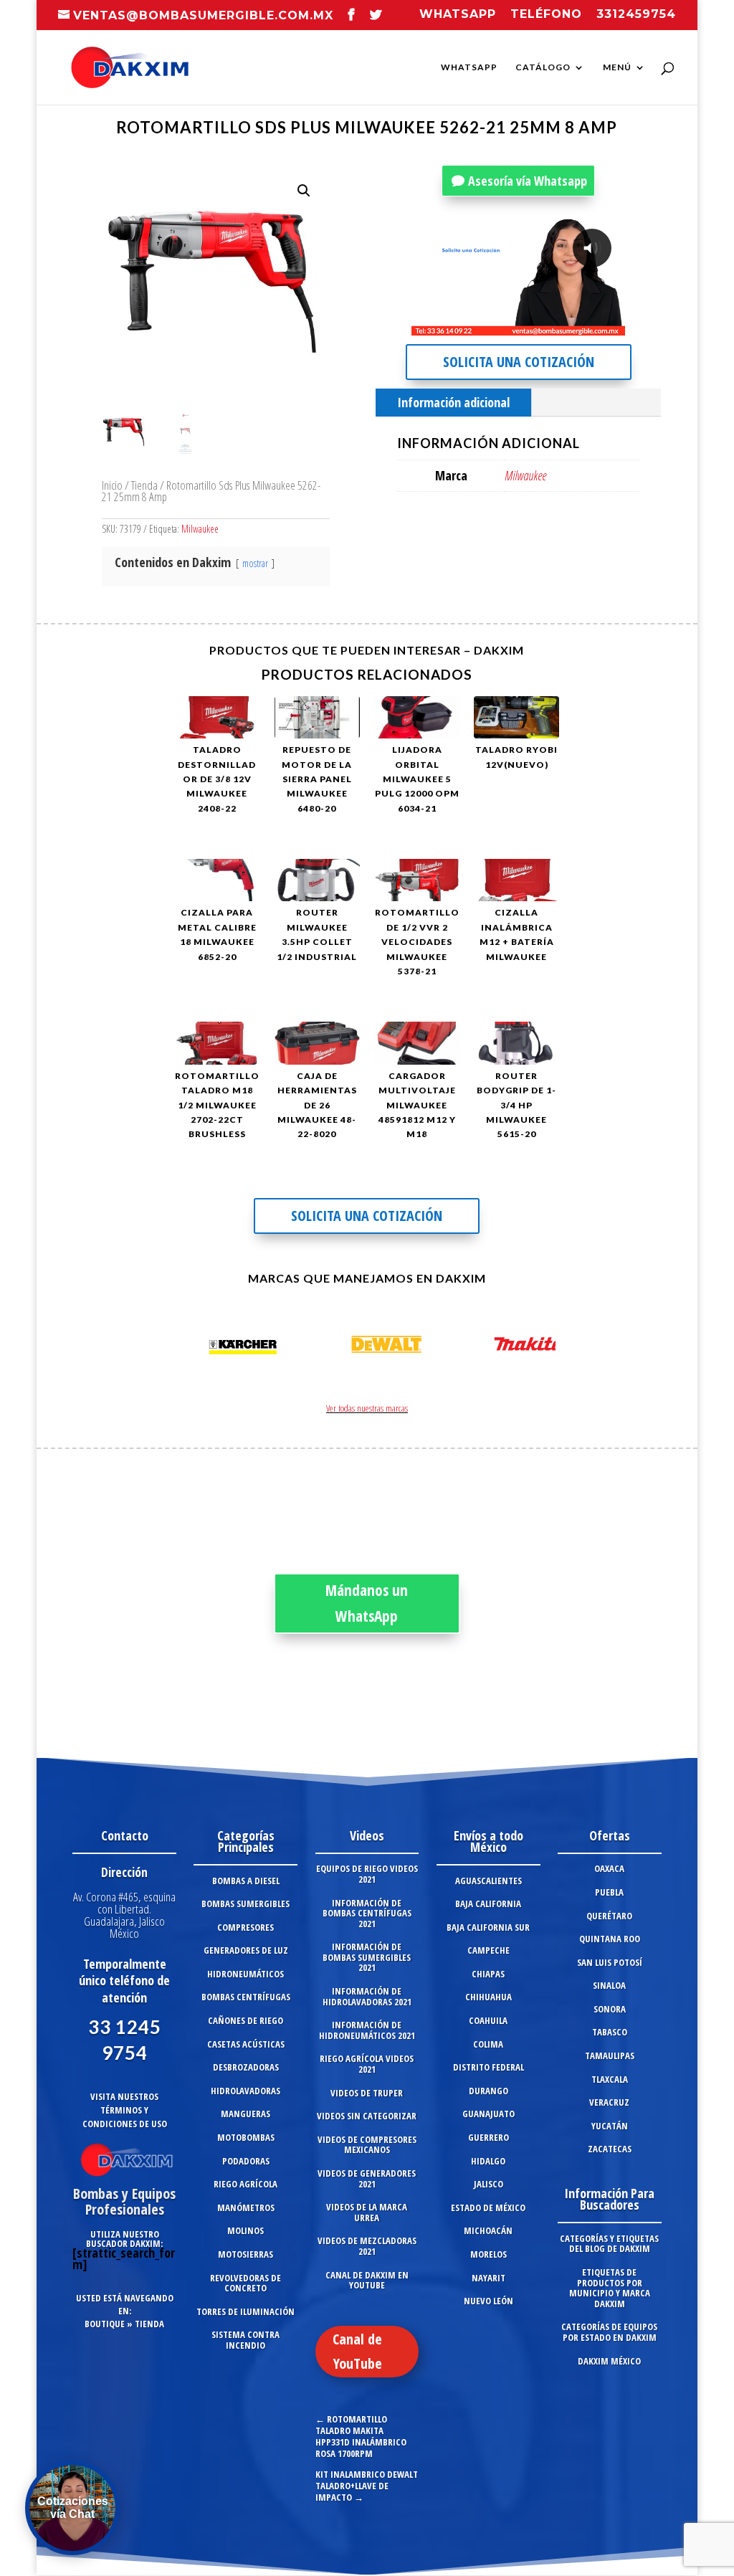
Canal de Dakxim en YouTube (367, 2280)
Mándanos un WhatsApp (367, 1603)
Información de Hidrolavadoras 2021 (367, 1996)
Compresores (246, 1927)
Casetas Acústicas (246, 2044)
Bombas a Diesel (246, 1881)
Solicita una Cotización (519, 362)
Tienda (144, 485)
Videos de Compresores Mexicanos (367, 2145)
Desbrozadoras (246, 2067)
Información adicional (453, 402)
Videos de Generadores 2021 (367, 2178)
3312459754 (636, 15)
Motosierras (246, 2254)
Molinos (246, 2230)
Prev (194, 1347)
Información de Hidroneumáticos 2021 (367, 2030)
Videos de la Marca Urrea (367, 2212)
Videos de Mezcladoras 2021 (367, 2246)
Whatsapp (458, 15)
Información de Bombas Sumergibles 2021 (367, 1957)
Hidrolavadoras (246, 2091)
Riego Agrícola (246, 2184)
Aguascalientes (488, 1881)
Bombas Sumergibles (246, 1904)
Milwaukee (200, 529)
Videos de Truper (367, 2093)
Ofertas (610, 1835)
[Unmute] (502, 324)
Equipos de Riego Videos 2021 (367, 1874)
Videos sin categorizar (367, 2116)
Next (540, 1347)
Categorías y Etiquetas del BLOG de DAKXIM (609, 2244)
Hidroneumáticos (246, 1974)
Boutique (105, 2324)
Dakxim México (609, 2361)
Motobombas (246, 2137)
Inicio (112, 485)
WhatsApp (469, 67)
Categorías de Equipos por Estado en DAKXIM (609, 2332)
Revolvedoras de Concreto (246, 2283)
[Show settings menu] (530, 324)
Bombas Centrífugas (246, 1997)
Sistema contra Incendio (246, 2340)
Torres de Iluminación (246, 2311)
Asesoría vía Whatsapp (528, 181)
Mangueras (246, 2114)
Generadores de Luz (246, 1950)
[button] (304, 191)
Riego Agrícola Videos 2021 (367, 2064)
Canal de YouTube (357, 2351)
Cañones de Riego (246, 2020)
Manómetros (246, 2207)
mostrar (255, 563)
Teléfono (546, 15)
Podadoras (246, 2161)
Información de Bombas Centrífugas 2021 (367, 1913)
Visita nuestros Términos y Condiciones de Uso (125, 2110)
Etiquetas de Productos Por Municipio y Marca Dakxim (610, 2288)
